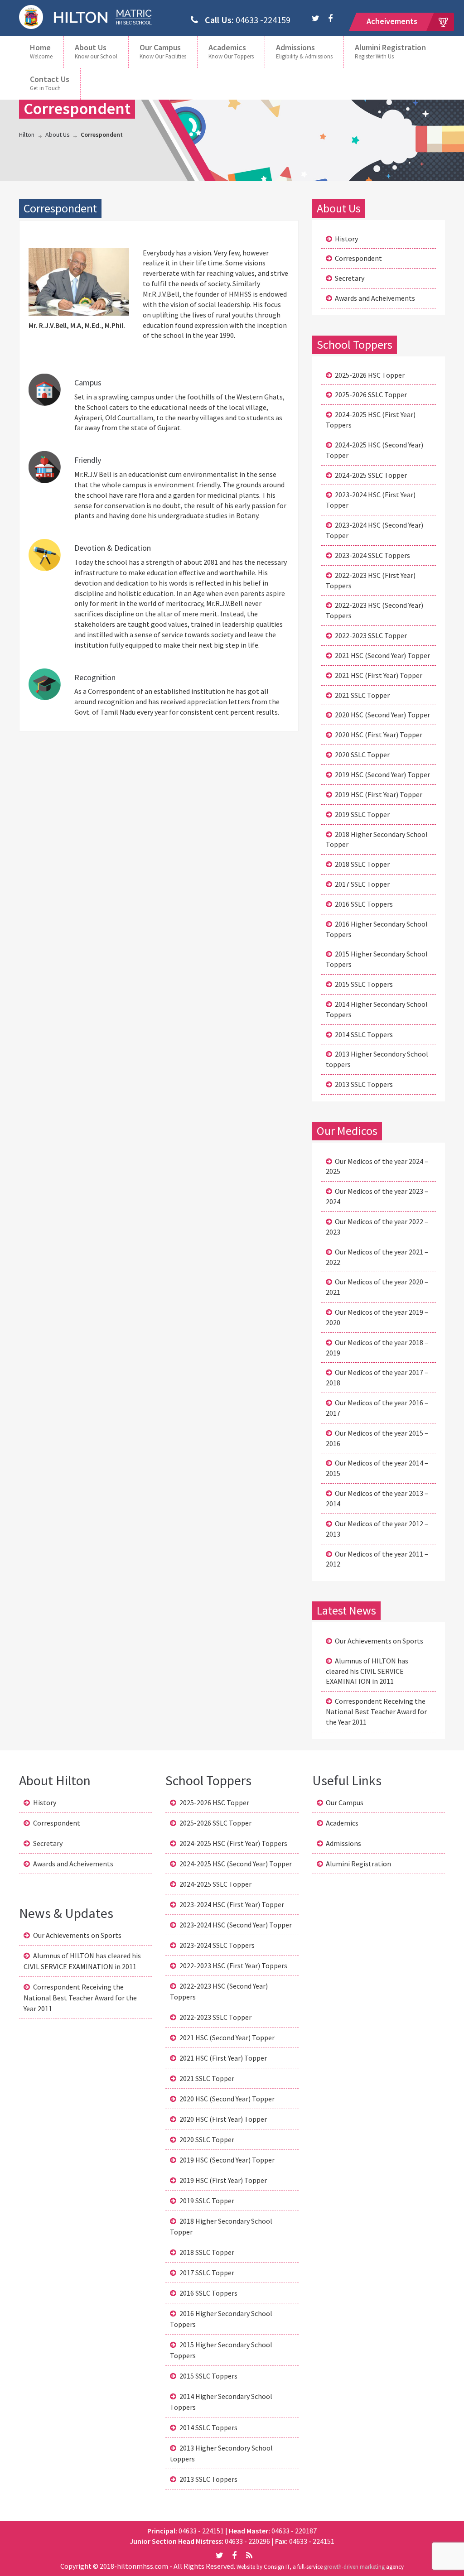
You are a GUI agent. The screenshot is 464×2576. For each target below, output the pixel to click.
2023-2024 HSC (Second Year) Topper (375, 530)
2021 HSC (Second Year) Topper (382, 655)
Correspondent (358, 258)
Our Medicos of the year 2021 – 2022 (377, 1257)
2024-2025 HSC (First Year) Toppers (371, 420)
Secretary (350, 278)
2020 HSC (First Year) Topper (379, 735)
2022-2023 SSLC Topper (371, 635)
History (346, 239)
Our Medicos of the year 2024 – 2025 (377, 1166)
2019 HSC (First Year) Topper (379, 794)
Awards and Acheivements (375, 298)
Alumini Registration (390, 51)
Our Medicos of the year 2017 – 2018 (377, 1377)
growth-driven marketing (354, 2567)
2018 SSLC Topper (362, 864)
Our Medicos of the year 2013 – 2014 (377, 1498)
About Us (96, 51)
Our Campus (163, 51)
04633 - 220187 (293, 2531)
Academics (231, 51)
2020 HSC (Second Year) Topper (382, 715)
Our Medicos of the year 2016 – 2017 (377, 1408)
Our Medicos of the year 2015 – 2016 (377, 1438)
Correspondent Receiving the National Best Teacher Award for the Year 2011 (376, 1711)
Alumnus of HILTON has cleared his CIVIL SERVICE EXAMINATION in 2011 (367, 1671)
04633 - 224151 (201, 2531)
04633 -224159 (248, 20)
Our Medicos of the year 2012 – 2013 (377, 1529)
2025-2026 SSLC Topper (371, 394)
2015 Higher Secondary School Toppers (377, 959)
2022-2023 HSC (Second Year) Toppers (375, 610)
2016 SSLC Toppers (364, 904)
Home (41, 51)
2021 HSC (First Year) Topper (379, 675)
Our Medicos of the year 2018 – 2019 (377, 1348)
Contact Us (50, 83)
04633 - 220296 (248, 2541)
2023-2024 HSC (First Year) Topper (371, 500)
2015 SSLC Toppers (364, 984)
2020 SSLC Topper (362, 755)
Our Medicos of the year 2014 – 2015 (377, 1468)
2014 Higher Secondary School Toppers (377, 1009)
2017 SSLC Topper (362, 884)
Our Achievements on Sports (379, 1641)
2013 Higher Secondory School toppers (377, 1059)
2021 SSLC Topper (362, 695)
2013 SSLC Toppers (364, 1084)
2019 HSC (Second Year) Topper (382, 774)
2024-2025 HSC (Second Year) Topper (375, 450)
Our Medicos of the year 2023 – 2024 (377, 1196)
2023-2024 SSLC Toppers (372, 555)
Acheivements (392, 21)
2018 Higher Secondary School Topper (377, 839)
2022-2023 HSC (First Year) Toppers (371, 580)
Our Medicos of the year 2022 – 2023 (377, 1227)
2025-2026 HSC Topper (370, 375)
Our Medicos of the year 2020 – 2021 (377, 1287)
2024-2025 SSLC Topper (371, 475)
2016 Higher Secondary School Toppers (377, 929)
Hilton (27, 135)
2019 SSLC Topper (362, 814)
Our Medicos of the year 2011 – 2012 (377, 1559)
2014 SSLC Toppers (364, 1034)
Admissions (304, 51)
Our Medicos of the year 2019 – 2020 (377, 1317)
